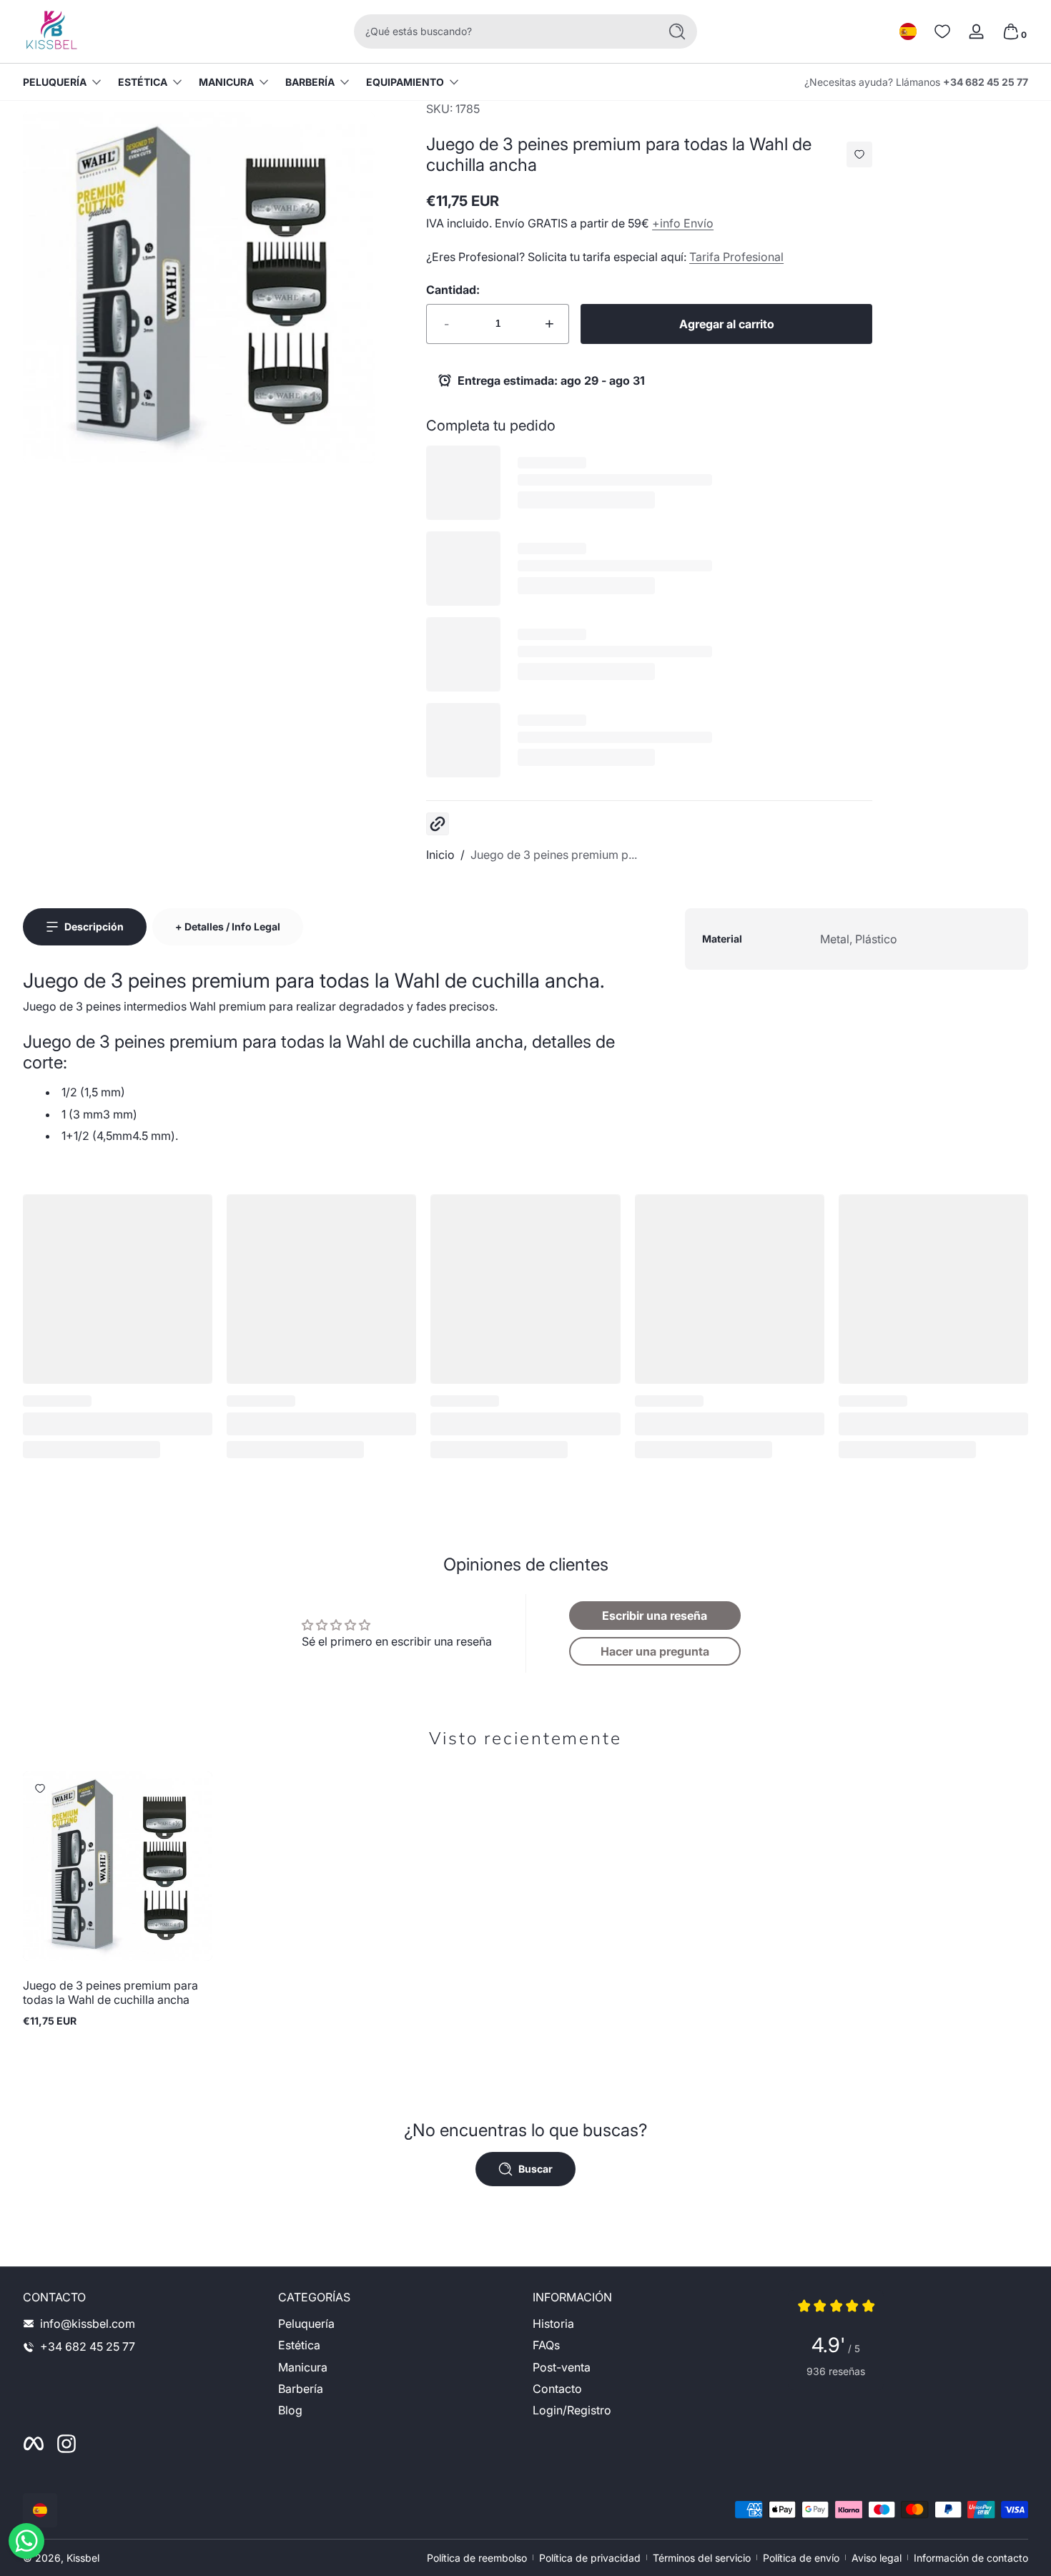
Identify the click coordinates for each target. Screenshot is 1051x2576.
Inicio (440, 855)
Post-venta (562, 2367)
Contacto (557, 2389)
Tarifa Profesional (736, 257)
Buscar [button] (536, 2169)
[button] (908, 31)
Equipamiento (405, 82)
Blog (290, 2411)
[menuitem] (399, 2324)
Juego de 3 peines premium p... (554, 855)
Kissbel (83, 2558)
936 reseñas (836, 2371)
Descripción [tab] (94, 926)
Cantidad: (453, 290)
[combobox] (503, 31)
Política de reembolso (477, 2558)
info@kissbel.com (88, 2324)
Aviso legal (877, 2558)
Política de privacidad (590, 2558)
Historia (553, 2324)
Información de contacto (971, 2558)
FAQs (546, 2346)
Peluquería (55, 82)
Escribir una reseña (655, 1616)
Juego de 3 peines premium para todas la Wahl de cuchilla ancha (110, 1992)
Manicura (226, 82)
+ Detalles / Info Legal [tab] (228, 926)
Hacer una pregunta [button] (655, 1651)
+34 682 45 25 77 (986, 82)
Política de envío (801, 2558)
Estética (143, 82)
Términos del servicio (702, 2558)
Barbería (310, 82)
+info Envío (683, 223)
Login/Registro (572, 2411)
